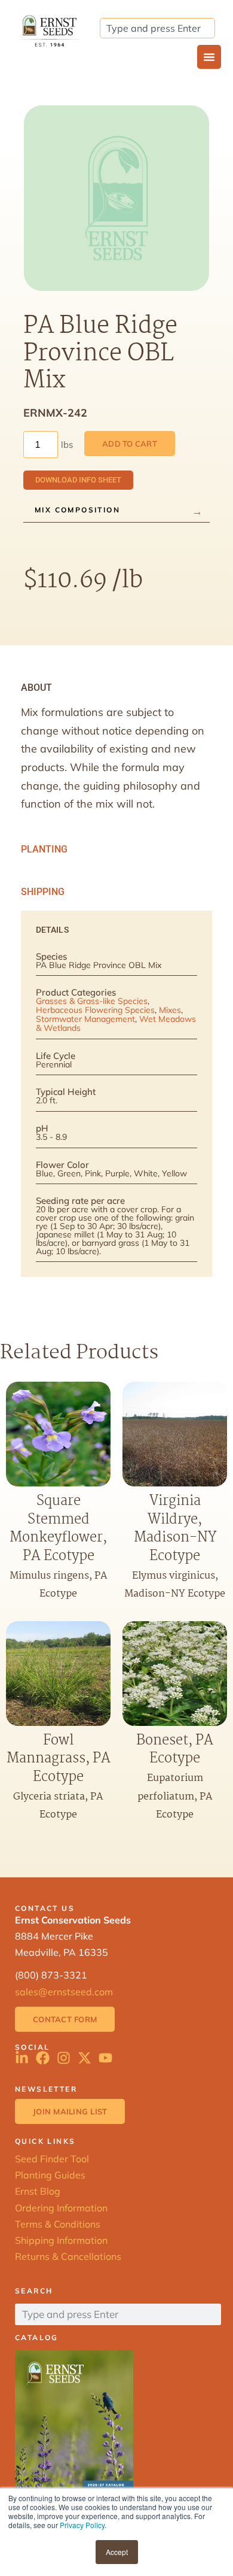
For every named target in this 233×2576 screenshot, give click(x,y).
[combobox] (157, 28)
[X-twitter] (85, 2058)
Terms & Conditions (58, 2224)
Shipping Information (61, 2240)
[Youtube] (105, 2058)
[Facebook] (43, 2058)
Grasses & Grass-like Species (92, 1001)
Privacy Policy (82, 2525)
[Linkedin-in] (22, 2058)
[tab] (116, 688)
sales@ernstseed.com (64, 1992)
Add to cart (130, 444)
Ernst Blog (38, 2191)
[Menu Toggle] (209, 57)
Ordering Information (61, 2208)
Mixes (170, 1010)
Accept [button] (117, 2552)
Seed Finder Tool (52, 2159)
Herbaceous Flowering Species (95, 1010)
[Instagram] (64, 2058)
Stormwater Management (85, 1019)
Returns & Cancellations (68, 2256)
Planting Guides (50, 2175)
